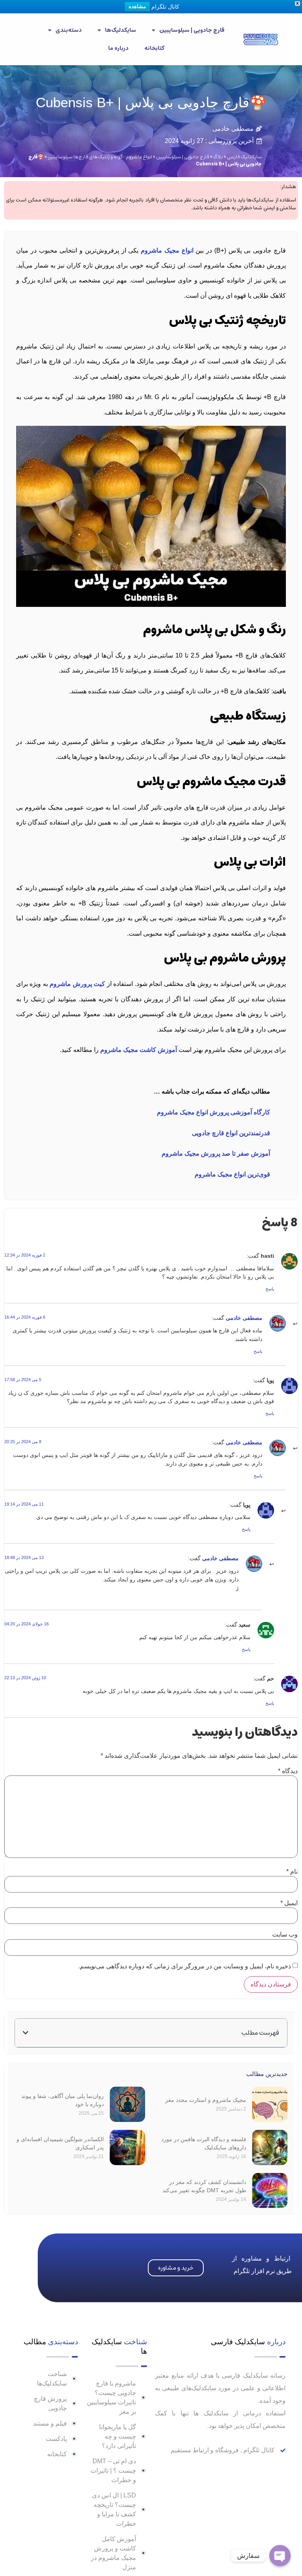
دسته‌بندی (69, 30)
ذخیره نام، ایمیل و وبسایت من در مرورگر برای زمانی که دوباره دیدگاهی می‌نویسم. (185, 1966)
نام (292, 1872)
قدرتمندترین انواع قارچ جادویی (231, 1133)
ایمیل (289, 1903)
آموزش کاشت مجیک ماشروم (139, 1050)
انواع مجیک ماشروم (167, 250)
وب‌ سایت (285, 1935)
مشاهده (137, 6)
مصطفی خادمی (244, 1318)
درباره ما (118, 48)
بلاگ (218, 157)
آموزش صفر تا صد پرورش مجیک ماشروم (216, 1153)
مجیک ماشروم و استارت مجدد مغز (206, 2100)
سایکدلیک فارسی (244, 157)
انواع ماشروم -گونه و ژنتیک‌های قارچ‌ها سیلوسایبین (100, 157)
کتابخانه (154, 48)
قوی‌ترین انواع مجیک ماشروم (232, 1174)
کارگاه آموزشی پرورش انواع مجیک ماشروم (214, 1112)
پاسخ (270, 1289)
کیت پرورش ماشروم (77, 984)
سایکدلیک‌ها (121, 30)
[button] (26, 2033)
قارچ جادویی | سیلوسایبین (192, 30)
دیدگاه (288, 1771)
